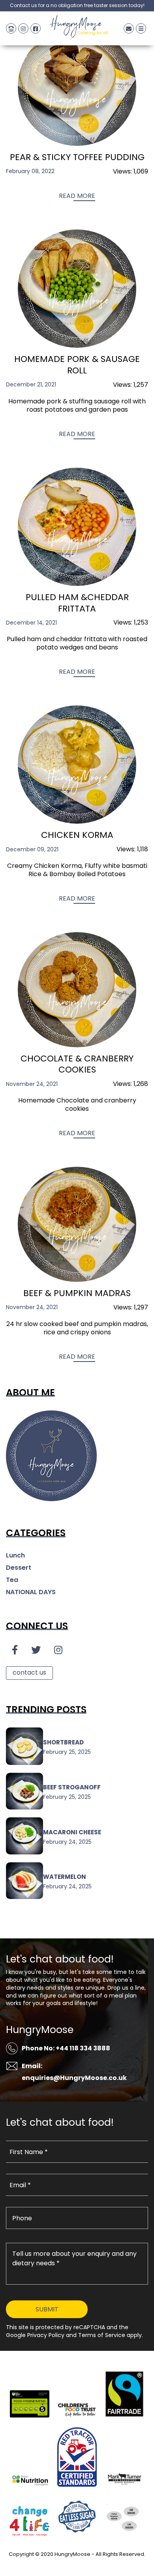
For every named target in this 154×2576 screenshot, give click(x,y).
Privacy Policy (77, 2564)
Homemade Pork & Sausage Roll (77, 365)
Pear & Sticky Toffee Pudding (77, 158)
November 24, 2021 (32, 1084)
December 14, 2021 (31, 623)
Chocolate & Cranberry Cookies (77, 1065)
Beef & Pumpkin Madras (77, 1294)
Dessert (19, 1568)
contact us (29, 1672)
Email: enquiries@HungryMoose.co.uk (74, 2072)
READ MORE (77, 196)
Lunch (15, 1555)
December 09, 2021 (32, 849)
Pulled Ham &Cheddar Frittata (77, 603)
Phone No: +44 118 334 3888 (66, 2048)
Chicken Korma (77, 835)
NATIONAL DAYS (31, 1592)
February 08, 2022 (30, 171)
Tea (12, 1580)
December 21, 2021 (31, 384)
